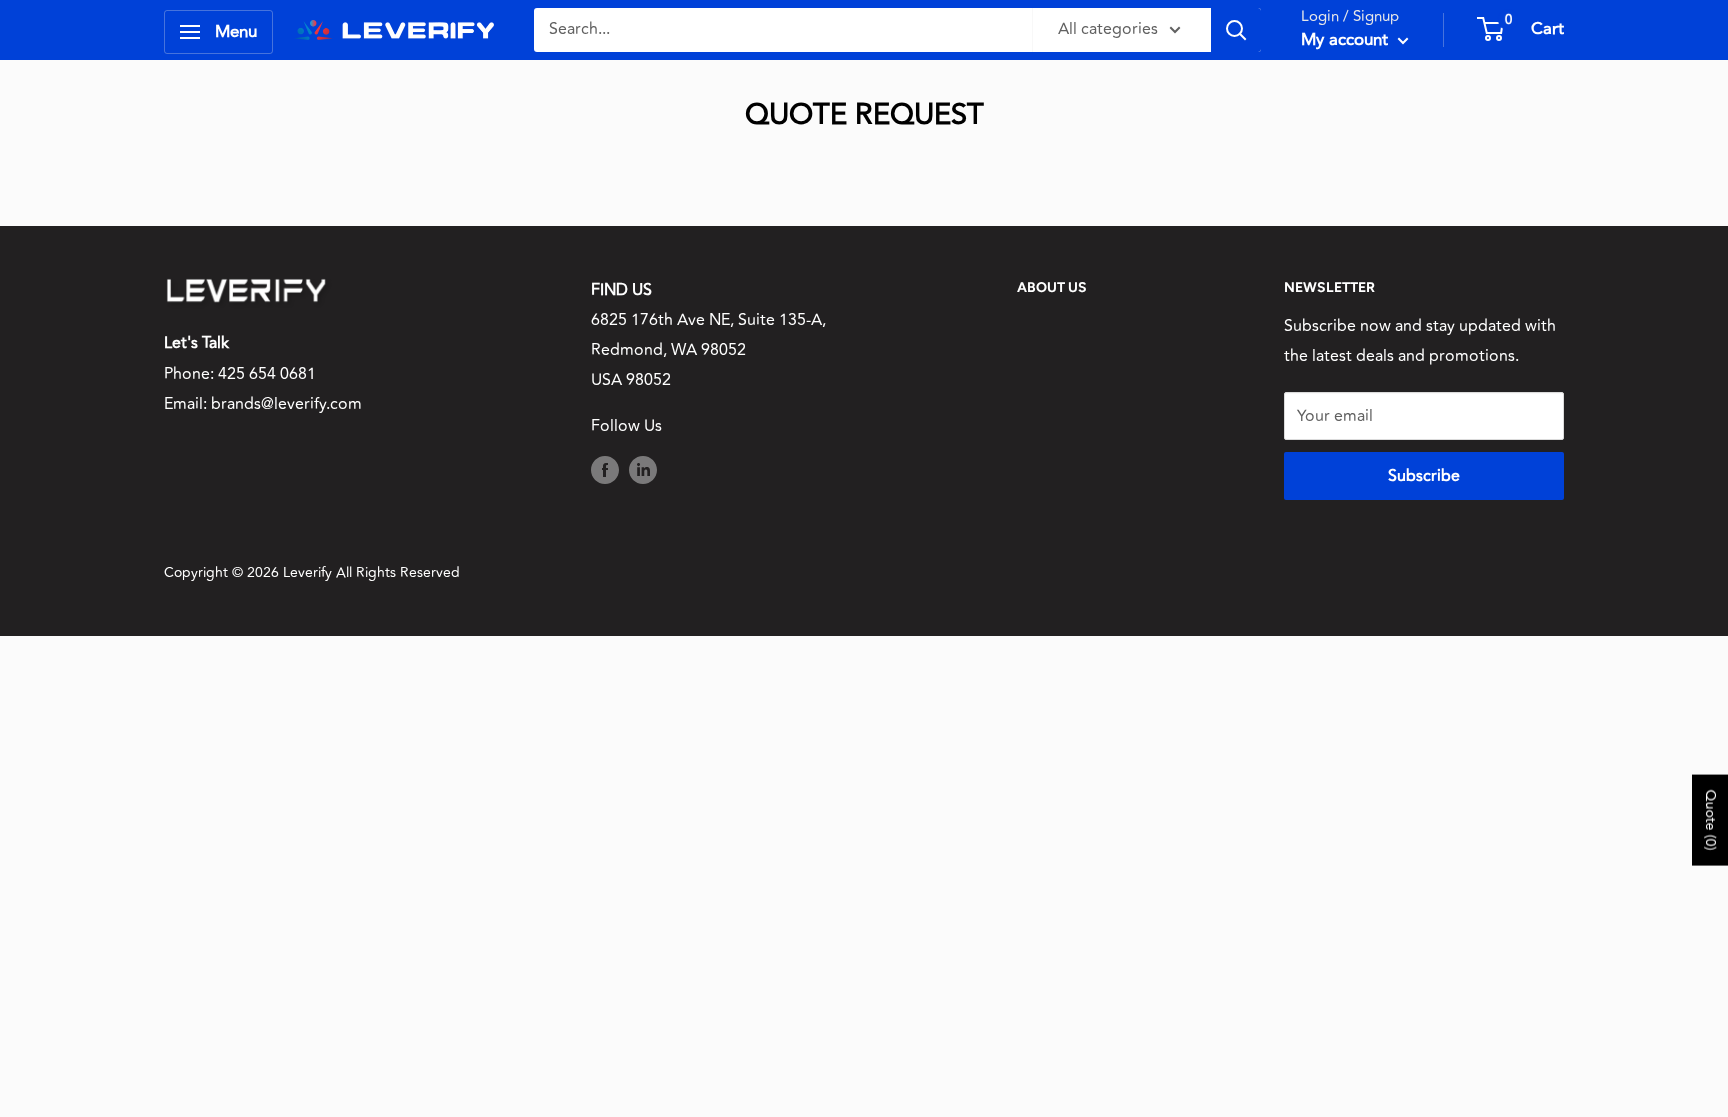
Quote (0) (1710, 819)
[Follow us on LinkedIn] (643, 470)
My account (1347, 40)
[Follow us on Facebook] (605, 470)
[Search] (1236, 30)
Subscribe (1424, 476)
